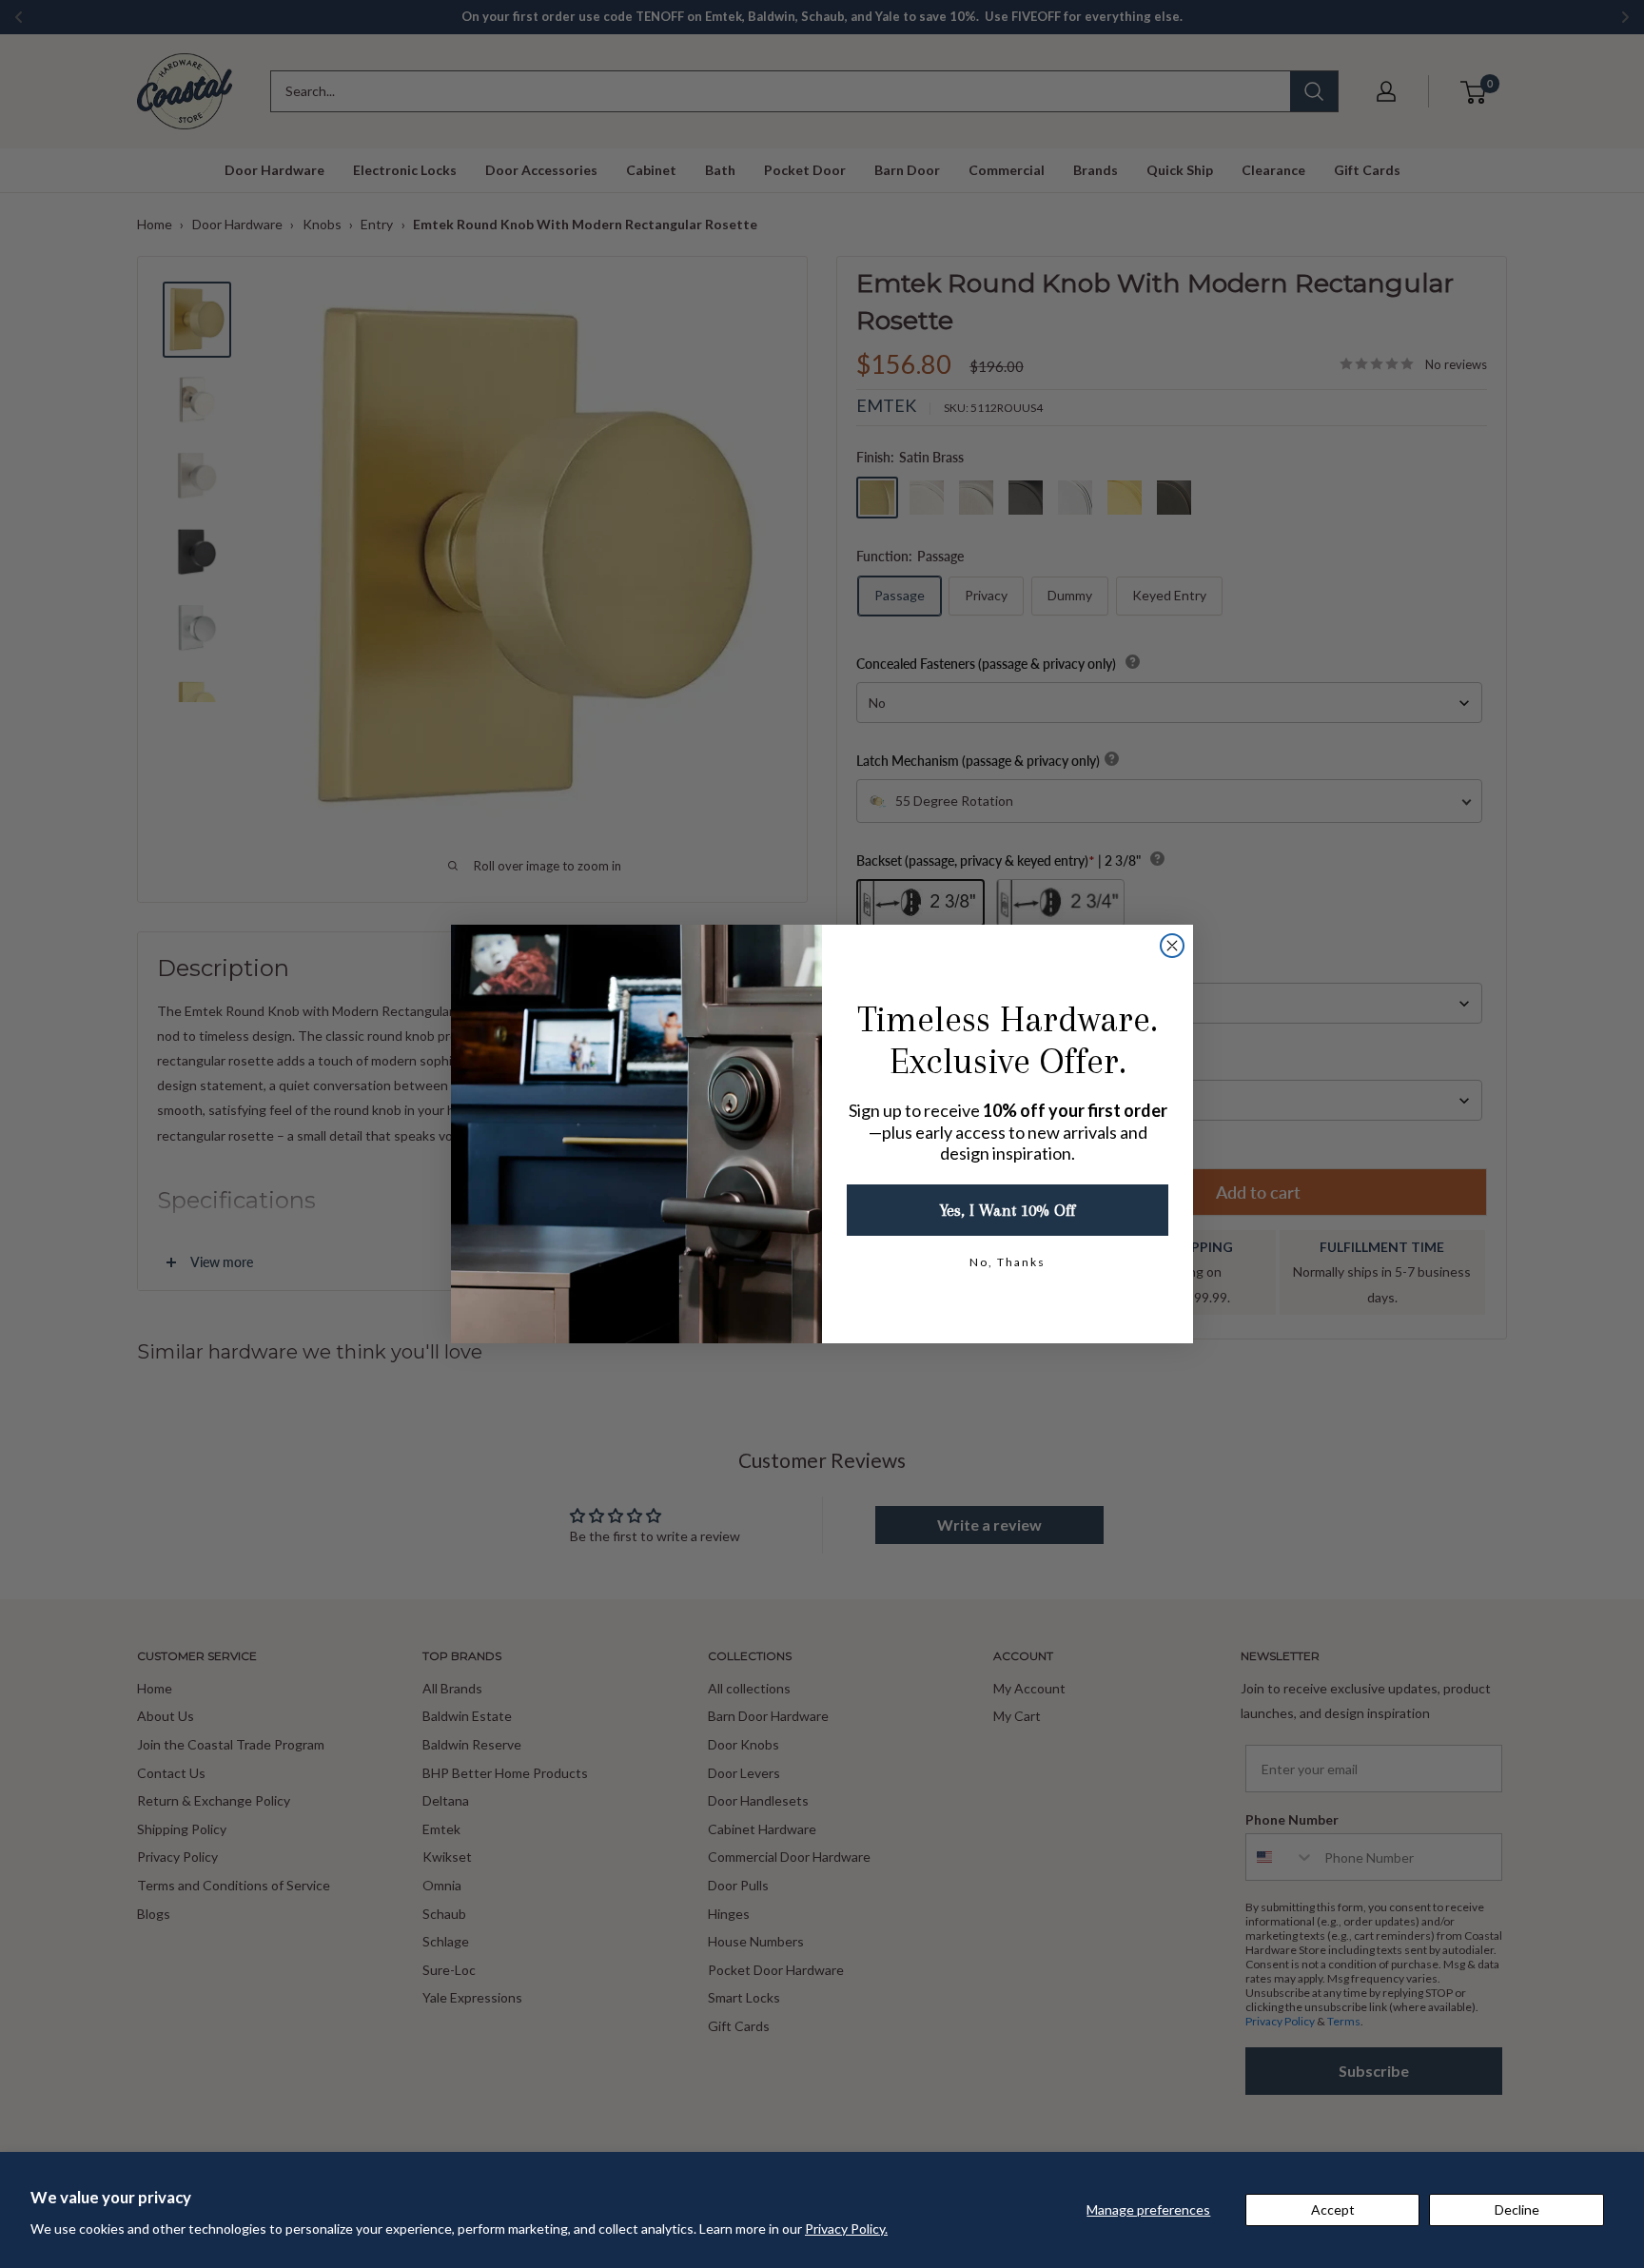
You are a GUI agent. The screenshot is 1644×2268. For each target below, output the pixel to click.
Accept (1333, 2209)
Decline (1517, 2209)
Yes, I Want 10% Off (1008, 1210)
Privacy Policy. (846, 2229)
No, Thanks (1008, 1262)
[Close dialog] (1172, 946)
